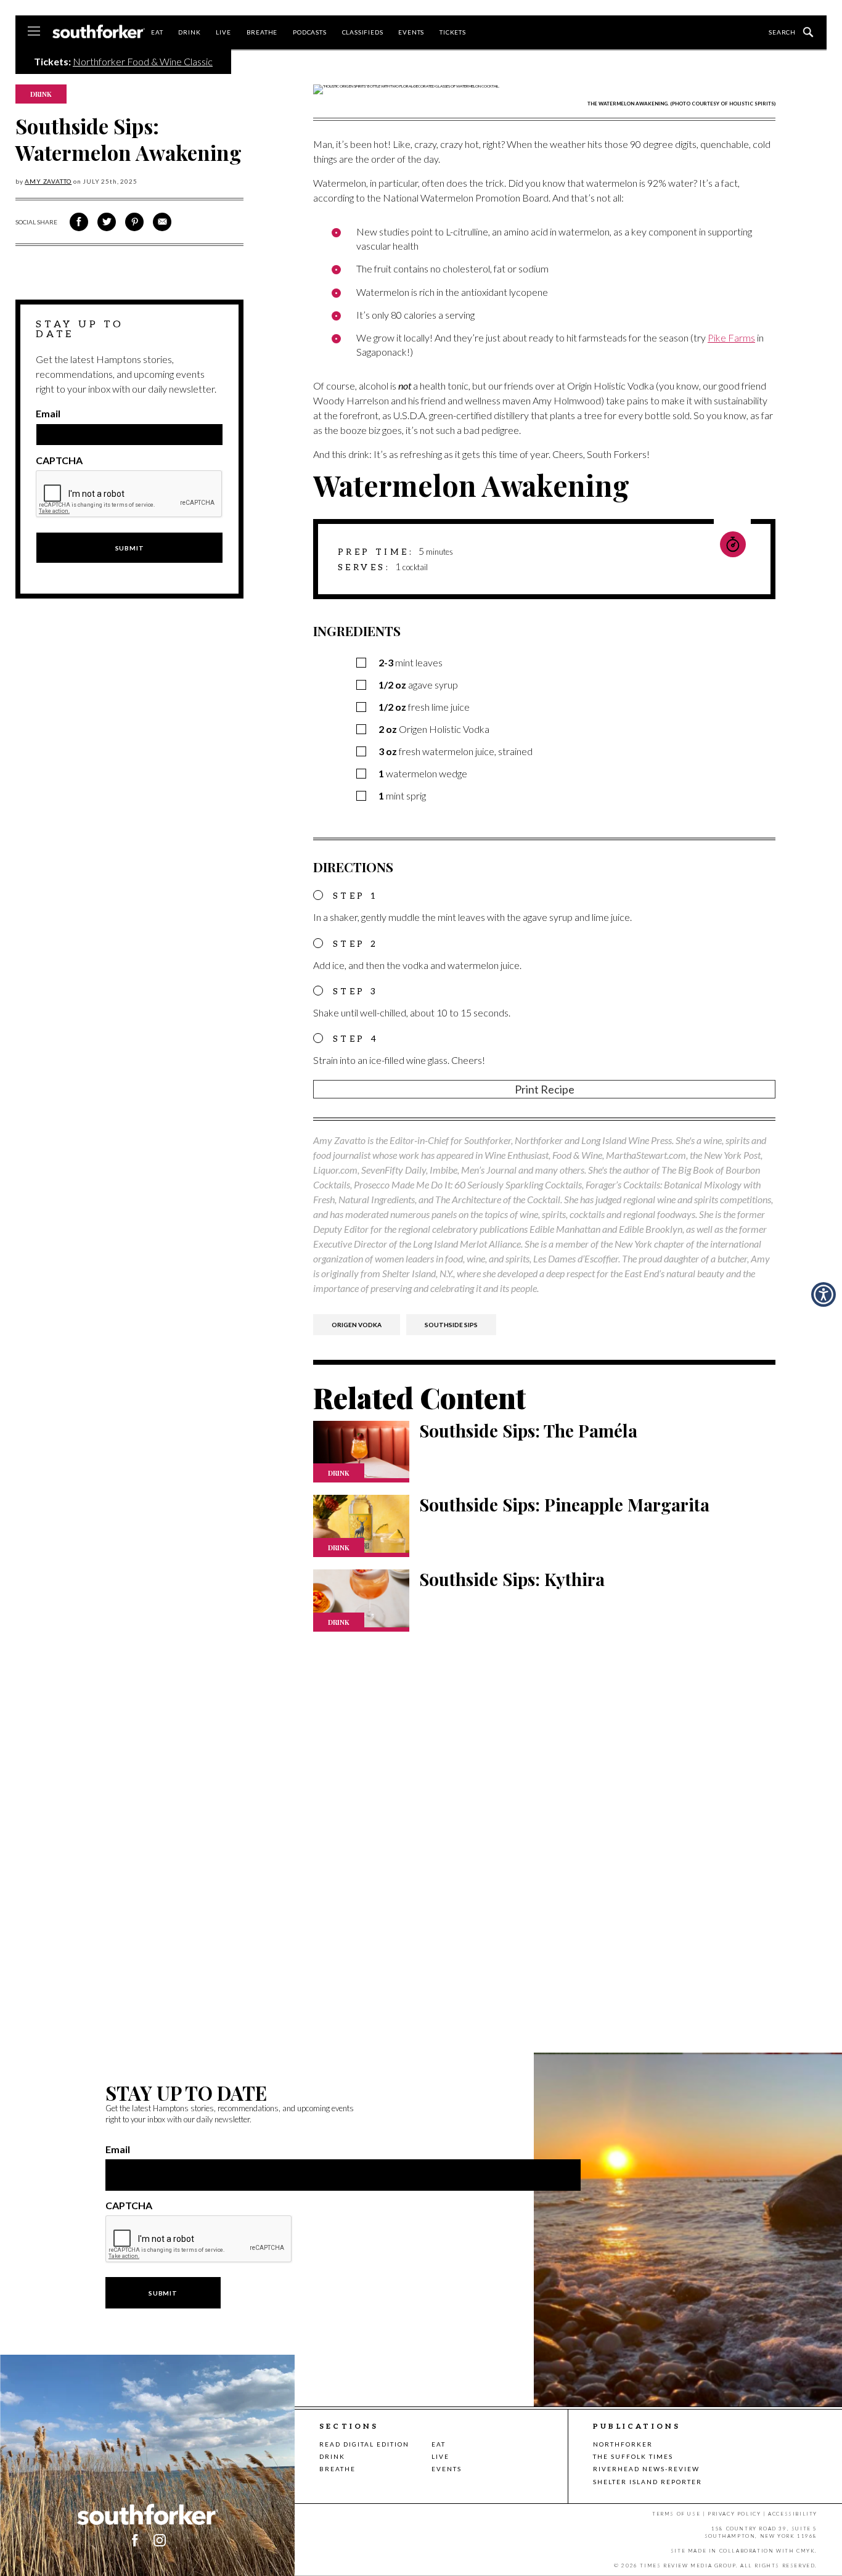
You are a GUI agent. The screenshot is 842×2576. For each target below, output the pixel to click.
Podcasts (309, 32)
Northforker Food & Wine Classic (143, 61)
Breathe (262, 32)
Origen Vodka (357, 1325)
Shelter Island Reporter (648, 2482)
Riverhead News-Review (646, 2469)
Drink (189, 32)
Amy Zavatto (48, 181)
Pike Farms (731, 337)
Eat (157, 32)
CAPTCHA (59, 460)
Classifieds (363, 32)
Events (411, 32)
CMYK (806, 2551)
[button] (824, 1294)
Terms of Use (676, 2514)
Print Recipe (545, 1089)
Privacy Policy (734, 2514)
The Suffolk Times (633, 2456)
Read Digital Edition (364, 2444)
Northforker (623, 2444)
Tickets (453, 32)
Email (48, 414)
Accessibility (793, 2514)
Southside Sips (451, 1325)
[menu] (34, 32)
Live (223, 32)
